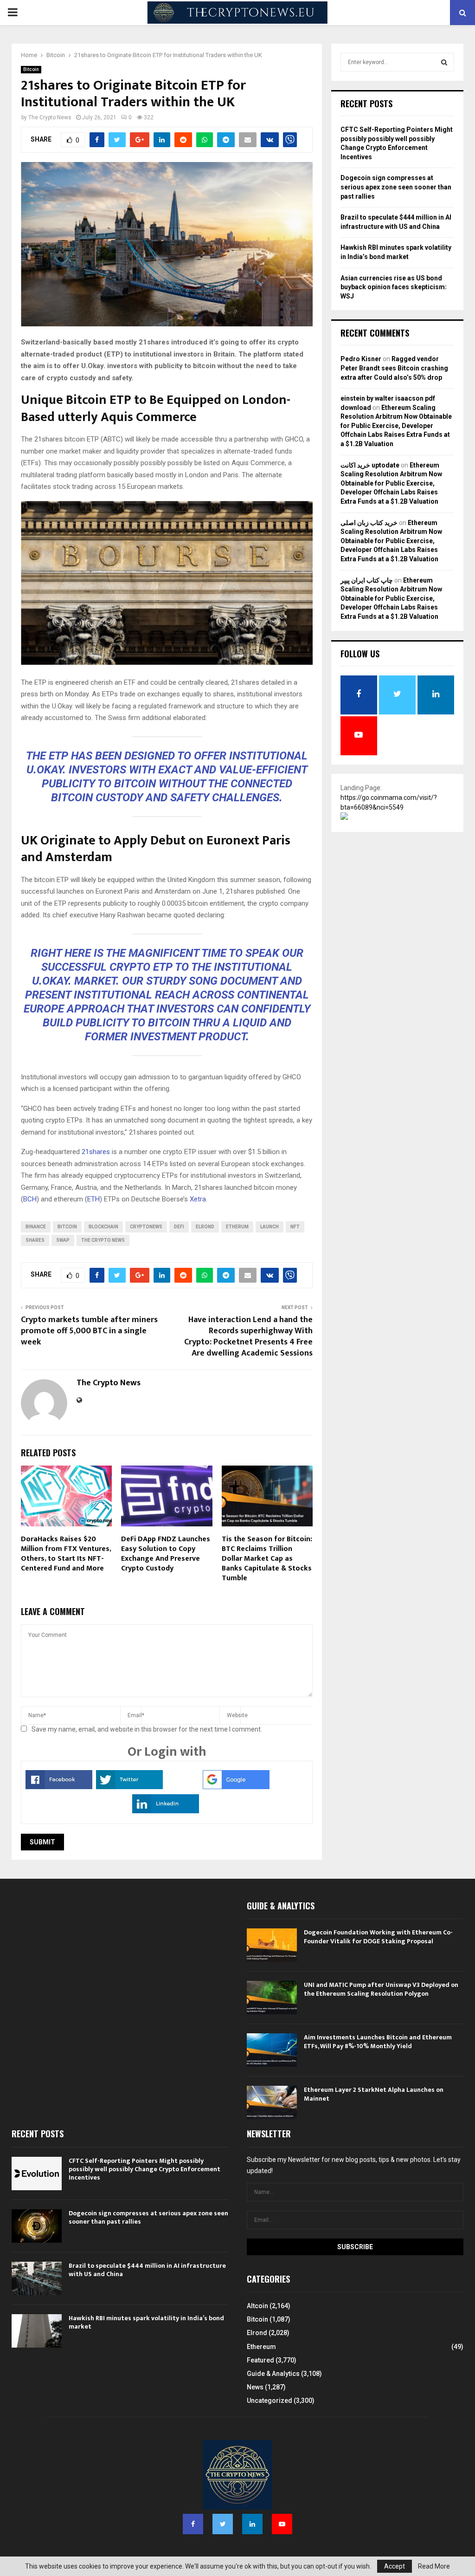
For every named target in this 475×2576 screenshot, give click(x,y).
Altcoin (257, 2306)
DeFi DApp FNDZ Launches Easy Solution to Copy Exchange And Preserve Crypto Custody (166, 1554)
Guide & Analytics (273, 2374)
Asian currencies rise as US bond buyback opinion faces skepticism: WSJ (394, 287)
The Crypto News (50, 117)
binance (36, 1227)
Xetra (198, 1199)
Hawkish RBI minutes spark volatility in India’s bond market (146, 2322)
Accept (395, 2566)
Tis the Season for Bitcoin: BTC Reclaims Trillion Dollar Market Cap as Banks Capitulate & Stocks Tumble (267, 1558)
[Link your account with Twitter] (129, 1787)
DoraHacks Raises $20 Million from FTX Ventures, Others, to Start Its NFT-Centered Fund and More (66, 1554)
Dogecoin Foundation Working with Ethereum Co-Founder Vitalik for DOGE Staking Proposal (378, 1937)
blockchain (103, 1227)
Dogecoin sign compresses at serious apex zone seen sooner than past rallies (396, 187)
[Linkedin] (252, 2524)
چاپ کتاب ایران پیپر (367, 580)
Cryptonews (146, 1227)
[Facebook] (193, 2524)
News (255, 2387)
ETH (93, 1199)
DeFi (179, 1227)
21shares (96, 1152)
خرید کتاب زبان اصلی (369, 523)
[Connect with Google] (236, 1787)
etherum (237, 1227)
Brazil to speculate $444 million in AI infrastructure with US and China (147, 2270)
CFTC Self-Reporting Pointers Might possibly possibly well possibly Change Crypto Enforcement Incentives (144, 2169)
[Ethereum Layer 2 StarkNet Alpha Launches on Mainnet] (272, 2102)
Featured (260, 2360)
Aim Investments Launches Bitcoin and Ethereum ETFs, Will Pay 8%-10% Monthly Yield (378, 2041)
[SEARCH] (444, 62)
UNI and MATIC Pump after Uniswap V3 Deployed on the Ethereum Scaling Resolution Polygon (381, 1989)
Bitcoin (31, 69)
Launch (270, 1227)
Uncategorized (270, 2401)
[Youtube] (282, 2524)
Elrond (257, 2333)
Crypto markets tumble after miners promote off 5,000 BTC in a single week (89, 1331)
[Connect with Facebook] (59, 1787)
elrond (205, 1227)
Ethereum (261, 2347)
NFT (295, 1227)
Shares (35, 1240)
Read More (434, 2566)
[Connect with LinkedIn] (166, 1811)
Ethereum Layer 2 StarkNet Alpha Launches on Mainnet (374, 2094)
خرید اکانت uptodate (370, 465)
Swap (63, 1240)
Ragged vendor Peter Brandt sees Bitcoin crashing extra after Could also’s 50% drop (394, 368)
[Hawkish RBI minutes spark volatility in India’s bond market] (37, 2331)
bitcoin (67, 1227)
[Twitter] (223, 2524)
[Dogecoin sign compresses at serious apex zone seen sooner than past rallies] (37, 2226)
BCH (30, 1199)
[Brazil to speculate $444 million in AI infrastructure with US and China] (37, 2278)
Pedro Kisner (361, 359)
